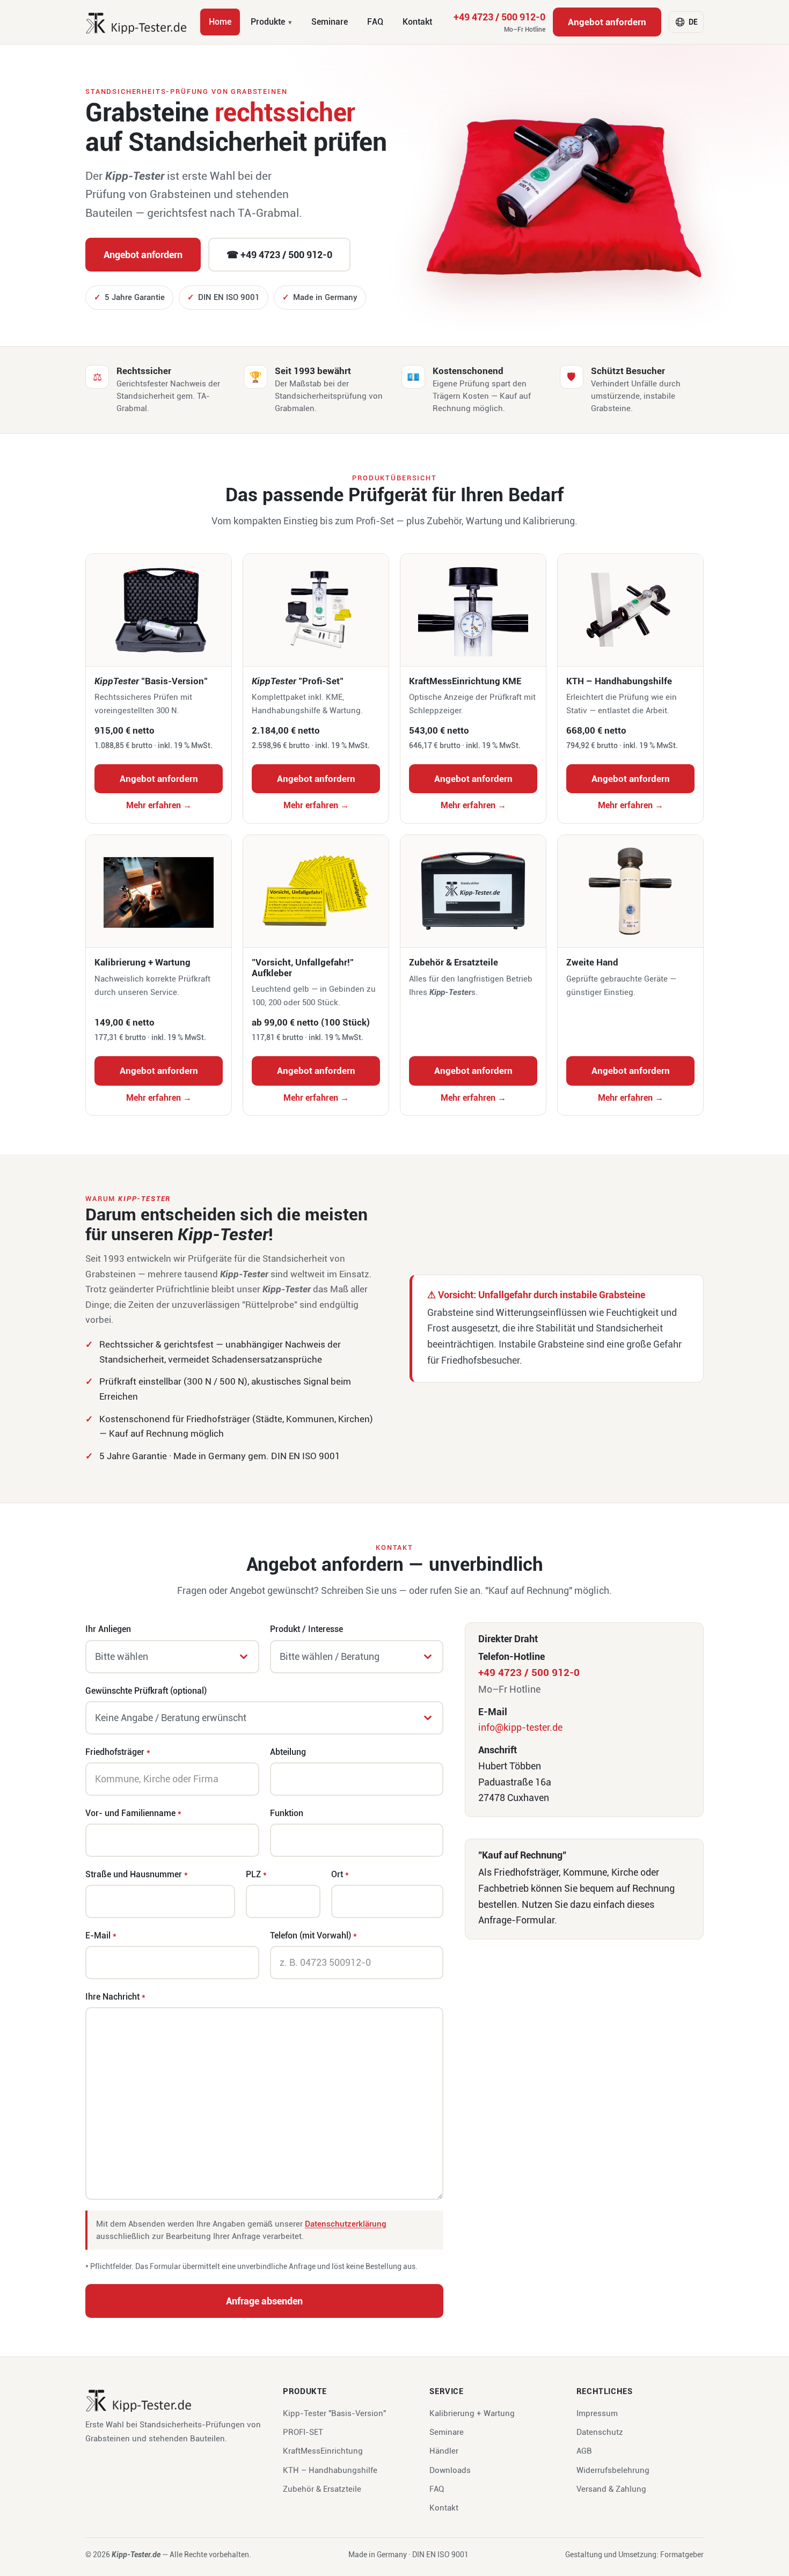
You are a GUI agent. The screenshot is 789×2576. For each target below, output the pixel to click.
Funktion (287, 1813)
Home (220, 22)
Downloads (450, 2470)
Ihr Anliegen (108, 1629)
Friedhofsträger (118, 1752)
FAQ (375, 22)
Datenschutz (600, 2432)
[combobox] (172, 1657)
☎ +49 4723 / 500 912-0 (279, 255)
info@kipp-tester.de (520, 1727)
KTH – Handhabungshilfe (330, 2470)
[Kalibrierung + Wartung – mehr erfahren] (159, 891)
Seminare (330, 22)
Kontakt (417, 22)
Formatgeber (682, 2555)
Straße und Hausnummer (137, 1874)
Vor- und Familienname (133, 1813)
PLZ (256, 1874)
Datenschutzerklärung (346, 2224)
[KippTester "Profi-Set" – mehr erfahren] (316, 610)
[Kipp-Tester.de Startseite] (136, 22)
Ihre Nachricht (115, 1997)
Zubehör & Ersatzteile (322, 2489)
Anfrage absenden (264, 2301)
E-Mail (101, 1935)
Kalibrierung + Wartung (472, 2413)
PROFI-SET (303, 2432)
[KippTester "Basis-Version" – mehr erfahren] (159, 610)
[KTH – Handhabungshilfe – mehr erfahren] (630, 610)
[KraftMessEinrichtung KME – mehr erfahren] (473, 610)
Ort (340, 1874)
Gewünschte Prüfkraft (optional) (146, 1691)
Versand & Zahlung (611, 2489)
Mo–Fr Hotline (525, 30)
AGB (584, 2451)
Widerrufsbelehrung (613, 2470)
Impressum (597, 2413)
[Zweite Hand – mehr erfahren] (630, 891)
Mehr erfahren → (159, 805)
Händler (444, 2451)
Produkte (268, 22)
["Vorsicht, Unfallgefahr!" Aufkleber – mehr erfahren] (316, 891)
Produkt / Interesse (306, 1629)
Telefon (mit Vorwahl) (313, 1935)
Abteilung (288, 1752)
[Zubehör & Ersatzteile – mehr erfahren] (473, 891)
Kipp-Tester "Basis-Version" (334, 2413)
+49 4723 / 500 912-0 (499, 23)
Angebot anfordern (607, 22)
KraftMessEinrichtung (323, 2451)
